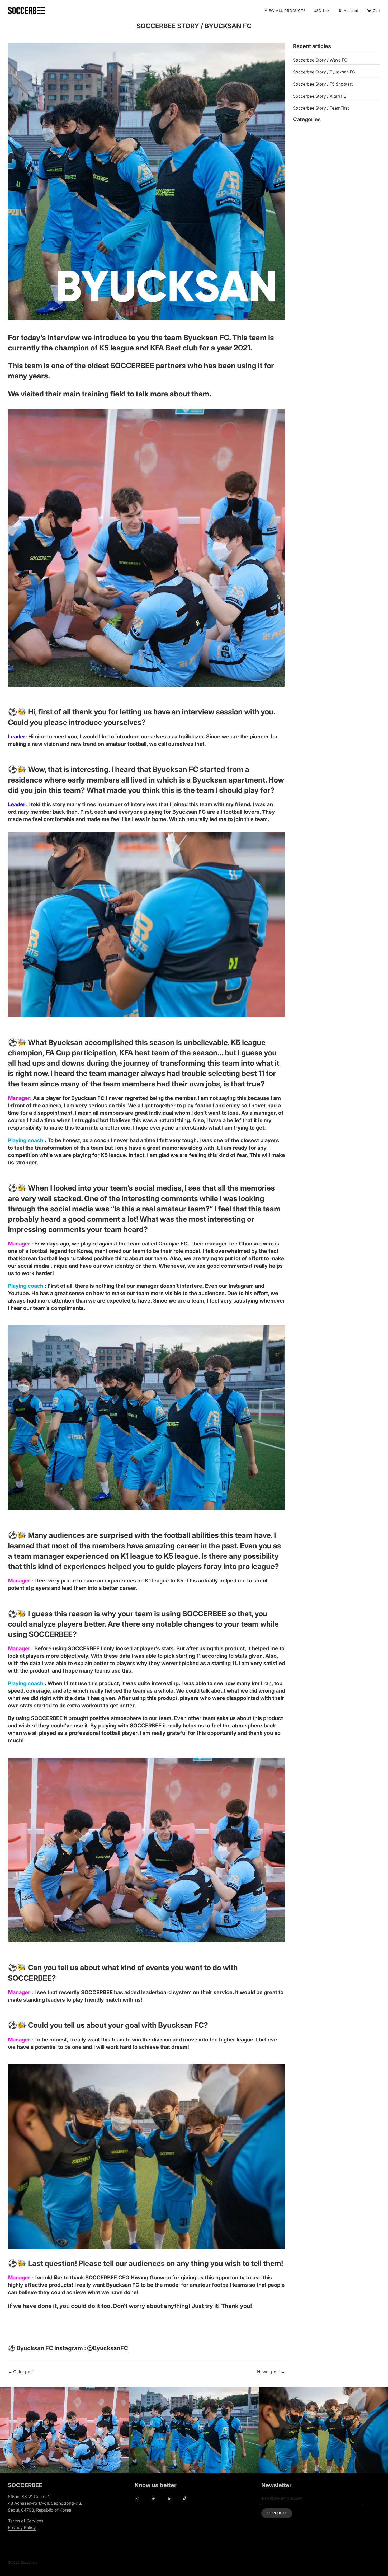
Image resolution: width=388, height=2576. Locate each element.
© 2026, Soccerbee (23, 2562)
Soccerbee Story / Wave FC (320, 60)
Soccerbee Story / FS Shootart (323, 84)
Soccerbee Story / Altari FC (320, 96)
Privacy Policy (22, 2527)
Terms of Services (26, 2521)
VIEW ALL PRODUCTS (285, 10)
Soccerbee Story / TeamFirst (321, 108)
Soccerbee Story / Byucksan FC (324, 72)
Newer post (268, 2372)
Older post (23, 2372)
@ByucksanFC (108, 2348)
